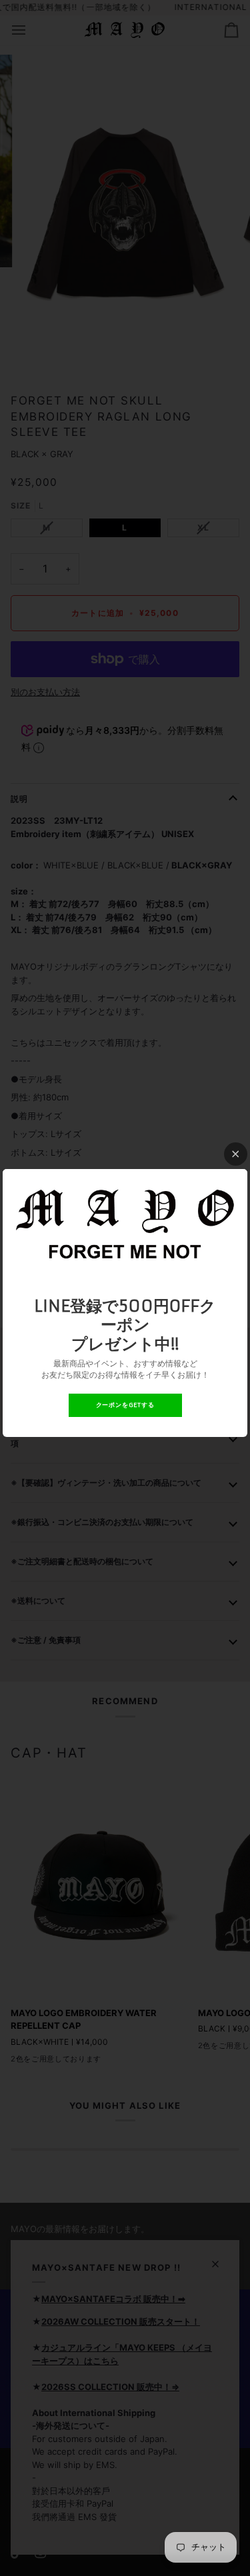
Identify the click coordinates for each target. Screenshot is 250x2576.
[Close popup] (236, 1154)
